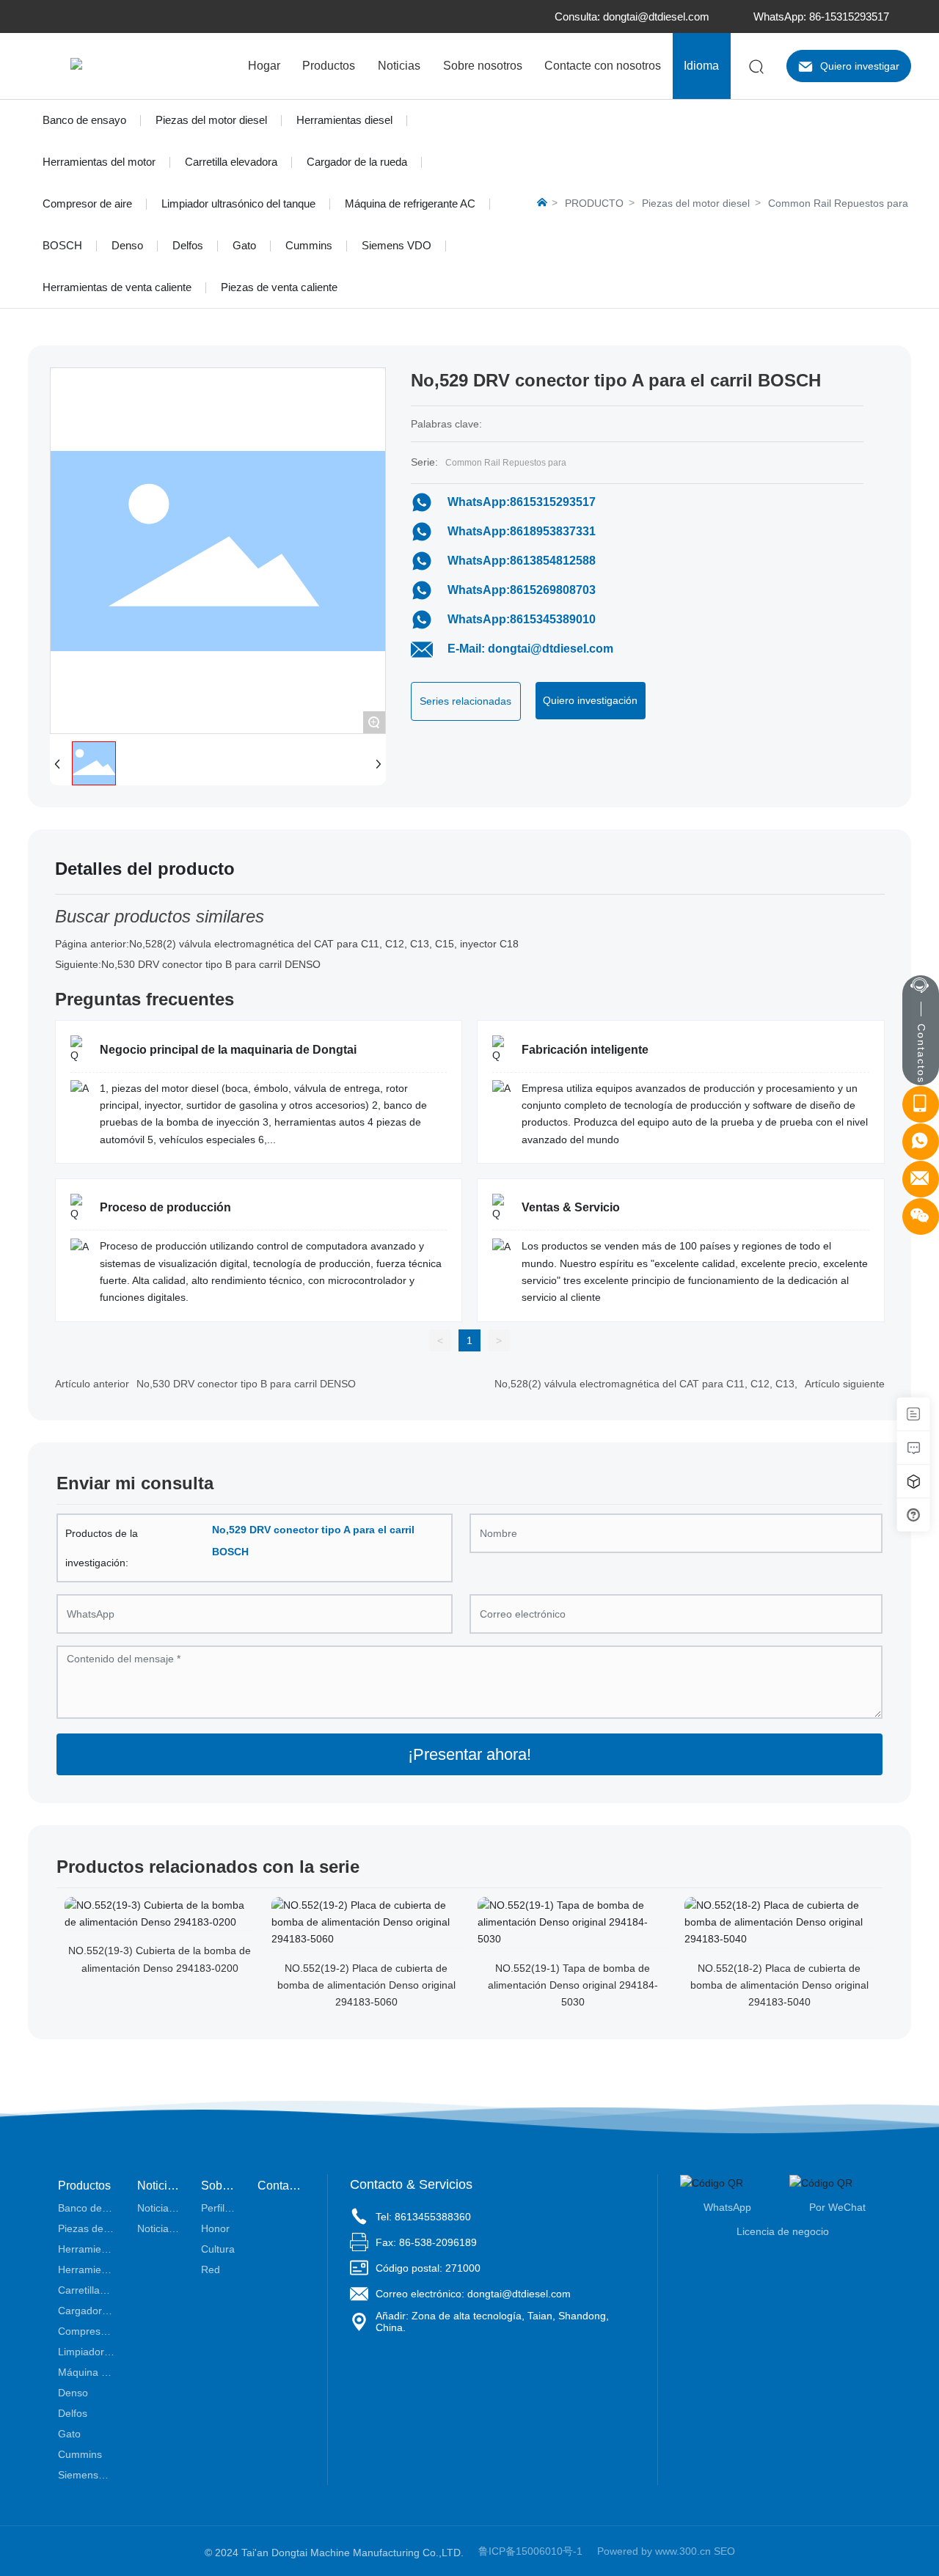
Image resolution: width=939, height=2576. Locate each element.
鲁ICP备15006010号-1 (530, 2551)
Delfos (188, 245)
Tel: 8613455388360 (423, 2217)
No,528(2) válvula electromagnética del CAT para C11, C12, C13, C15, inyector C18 (324, 944)
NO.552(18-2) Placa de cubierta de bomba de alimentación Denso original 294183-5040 (779, 1985)
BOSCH (62, 245)
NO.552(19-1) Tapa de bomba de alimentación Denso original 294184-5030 (573, 1985)
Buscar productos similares (160, 916)
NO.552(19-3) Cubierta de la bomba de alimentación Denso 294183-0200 (160, 1959)
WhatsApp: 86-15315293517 (821, 16)
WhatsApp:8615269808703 (522, 590)
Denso (127, 245)
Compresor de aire (87, 203)
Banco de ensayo (84, 120)
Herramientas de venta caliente (117, 287)
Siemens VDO (397, 245)
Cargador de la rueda (357, 162)
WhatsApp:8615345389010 (522, 619)
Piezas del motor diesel (211, 120)
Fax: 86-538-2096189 (426, 2242)
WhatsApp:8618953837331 (522, 531)
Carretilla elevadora (231, 162)
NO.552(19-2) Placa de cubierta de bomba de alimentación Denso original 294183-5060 (366, 1985)
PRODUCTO (594, 203)
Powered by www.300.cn (654, 2551)
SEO (724, 2551)
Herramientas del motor (99, 162)
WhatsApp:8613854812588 (522, 561)
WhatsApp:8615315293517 (522, 502)
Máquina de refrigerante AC (410, 203)
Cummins (309, 245)
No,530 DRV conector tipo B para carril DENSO (211, 964)
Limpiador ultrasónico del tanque (238, 203)
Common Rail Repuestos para (838, 203)
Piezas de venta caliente (279, 287)
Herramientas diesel (344, 120)
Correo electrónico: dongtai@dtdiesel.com (473, 2294)
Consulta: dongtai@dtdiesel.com (632, 16)
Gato (244, 245)
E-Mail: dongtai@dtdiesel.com (530, 649)
